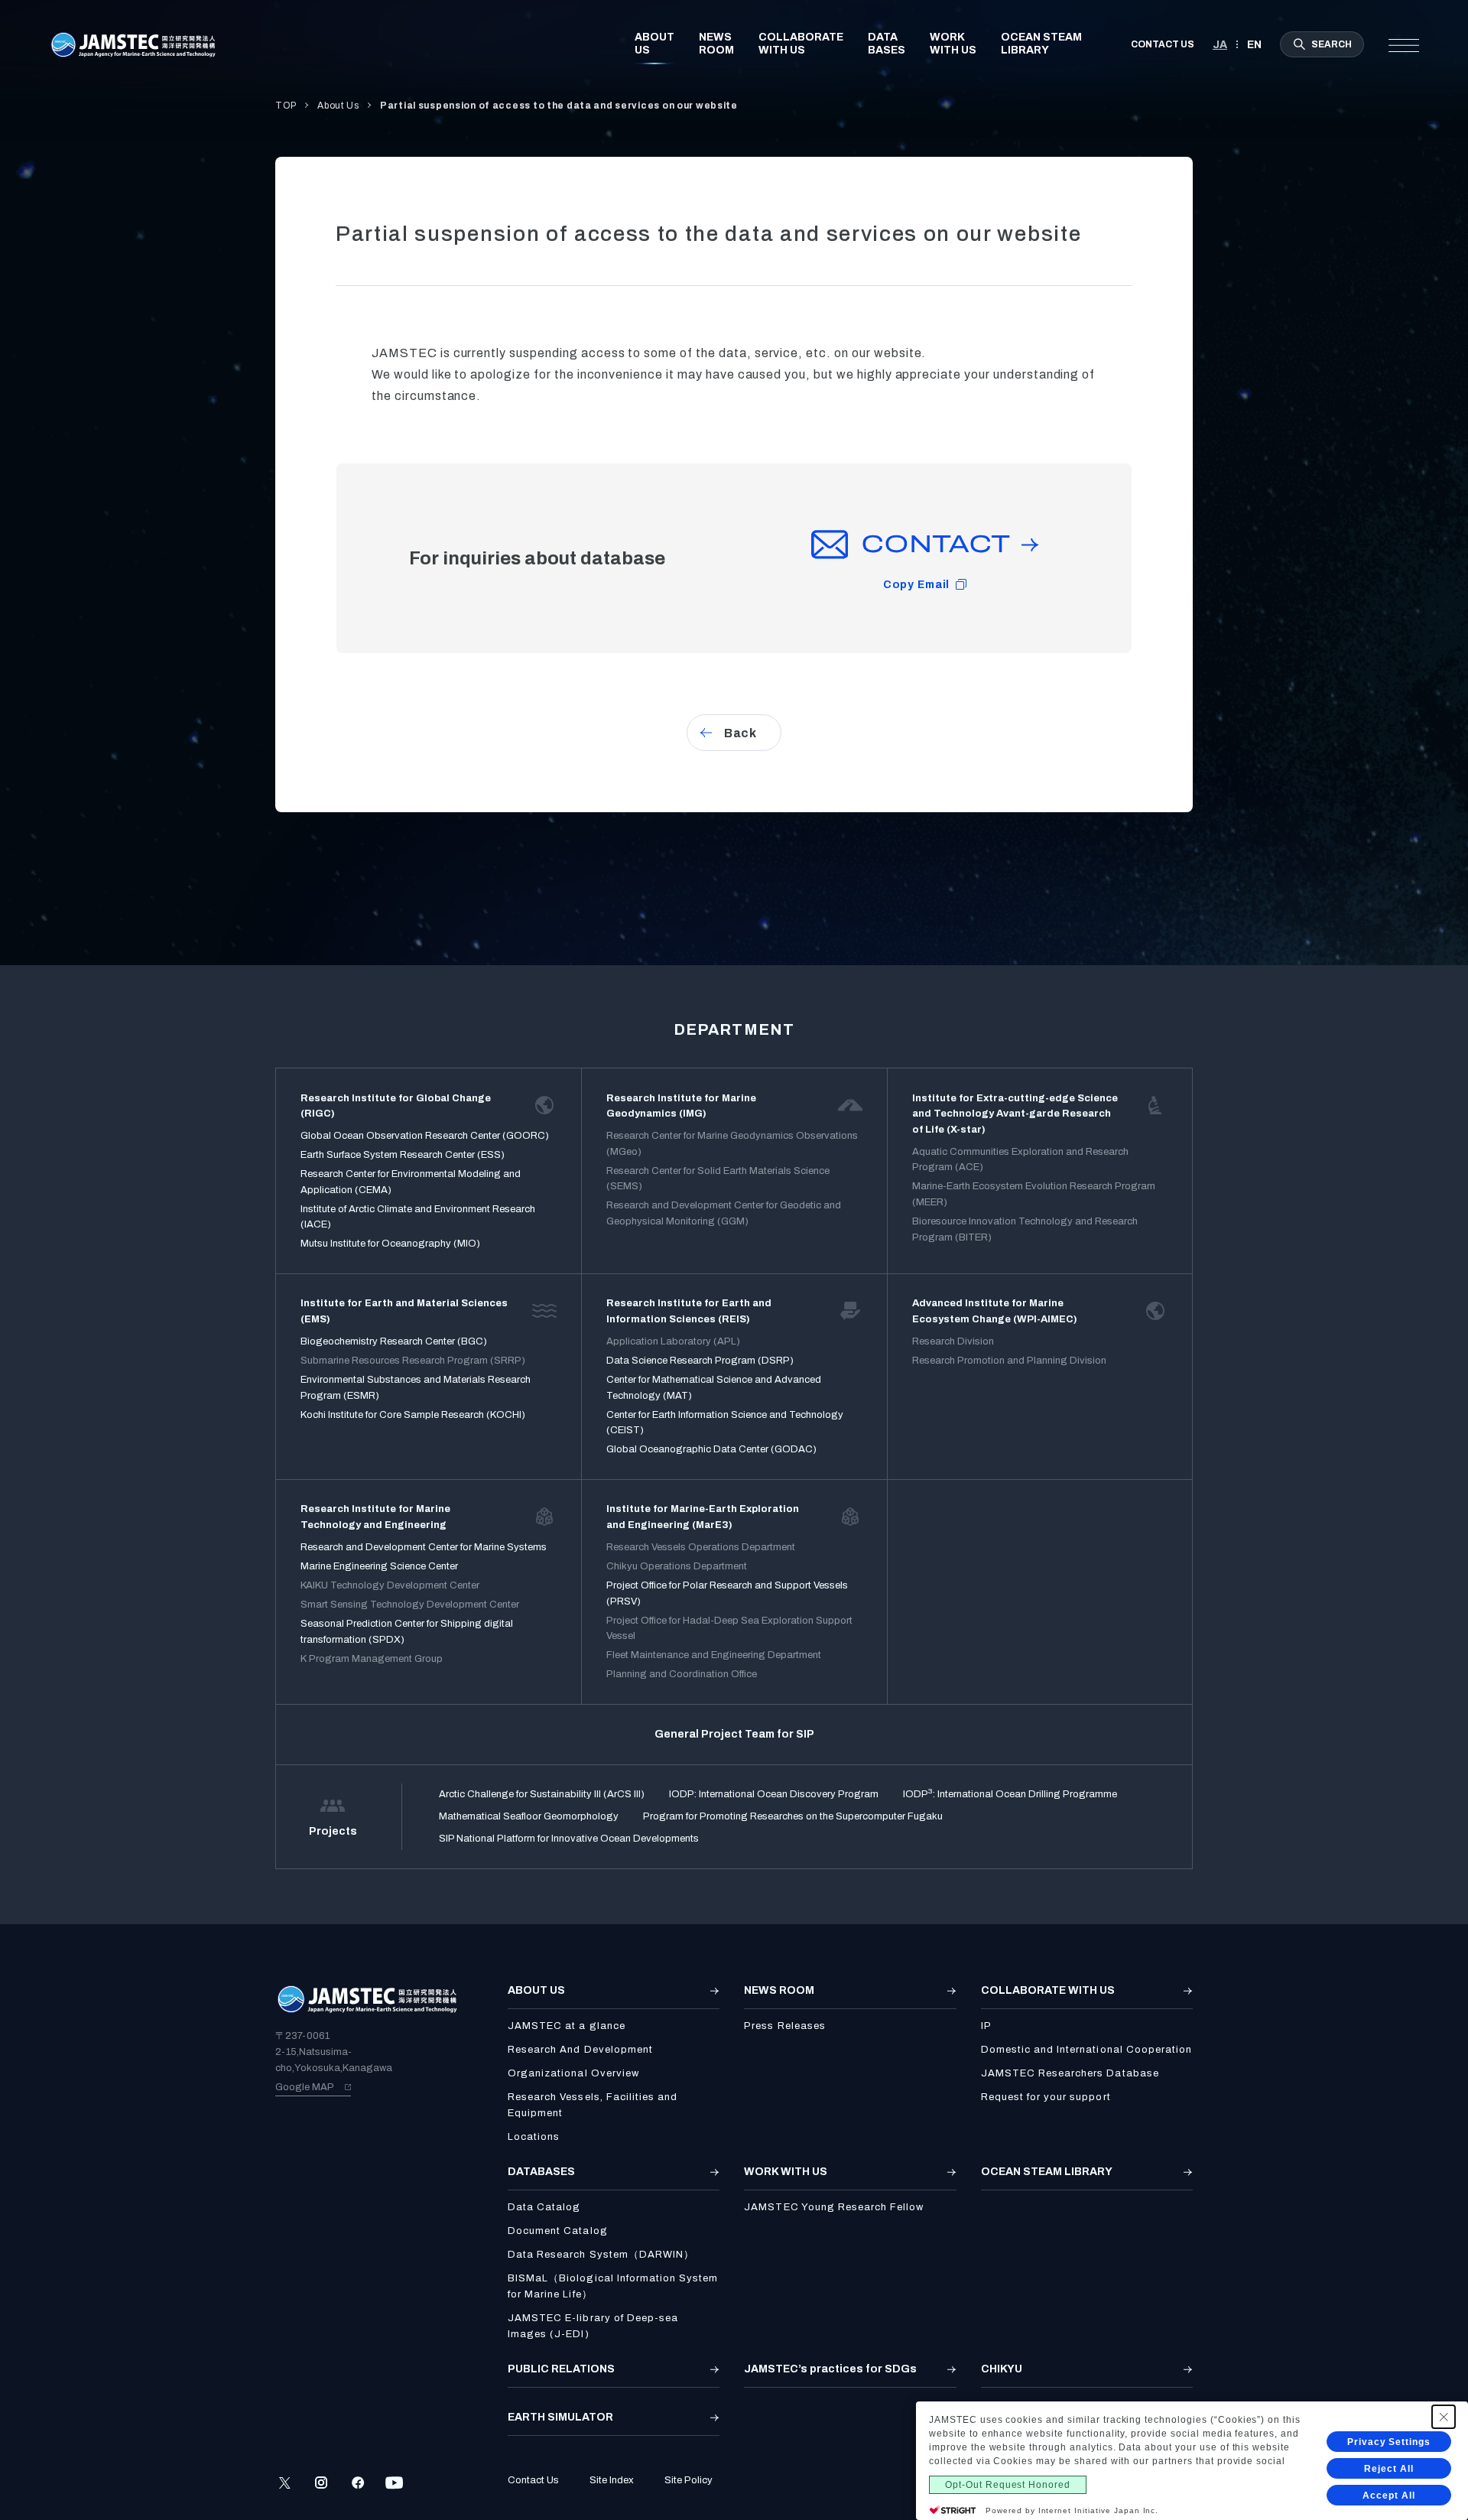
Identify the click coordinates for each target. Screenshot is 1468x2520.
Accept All (1389, 2496)
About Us (338, 106)
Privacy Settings (1389, 2442)
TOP (286, 106)
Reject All (1389, 2469)
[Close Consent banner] (1444, 2417)
